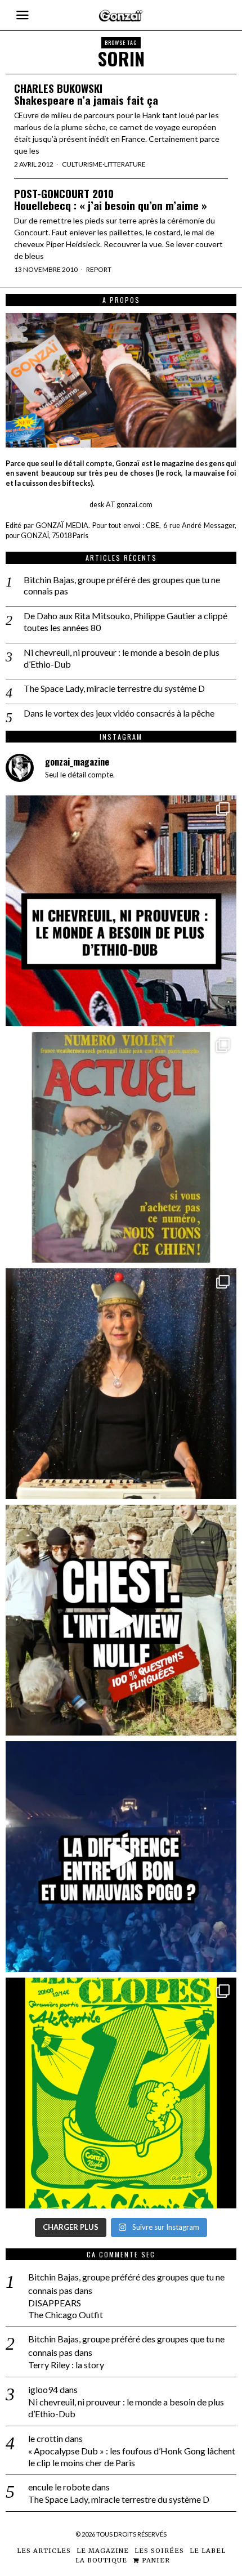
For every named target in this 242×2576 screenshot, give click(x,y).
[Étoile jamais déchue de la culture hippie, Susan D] (121, 1384)
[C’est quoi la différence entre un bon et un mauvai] (121, 1857)
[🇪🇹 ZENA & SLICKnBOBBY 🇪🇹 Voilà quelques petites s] (121, 911)
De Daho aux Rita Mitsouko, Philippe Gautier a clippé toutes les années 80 (126, 621)
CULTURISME (82, 164)
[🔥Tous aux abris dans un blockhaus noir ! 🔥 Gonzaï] (121, 2093)
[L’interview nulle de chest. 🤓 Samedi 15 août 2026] (121, 1620)
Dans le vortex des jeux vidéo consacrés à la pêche (119, 713)
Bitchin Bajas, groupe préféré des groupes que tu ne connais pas (122, 585)
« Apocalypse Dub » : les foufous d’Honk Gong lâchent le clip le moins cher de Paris (132, 2457)
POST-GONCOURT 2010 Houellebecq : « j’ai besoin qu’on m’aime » (111, 199)
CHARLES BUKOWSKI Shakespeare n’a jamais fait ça (86, 94)
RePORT (99, 269)
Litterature (125, 164)
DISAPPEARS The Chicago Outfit (66, 2309)
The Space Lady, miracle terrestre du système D (114, 688)
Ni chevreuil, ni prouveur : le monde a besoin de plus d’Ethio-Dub (122, 658)
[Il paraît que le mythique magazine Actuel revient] (121, 1147)
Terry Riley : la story (66, 2365)
